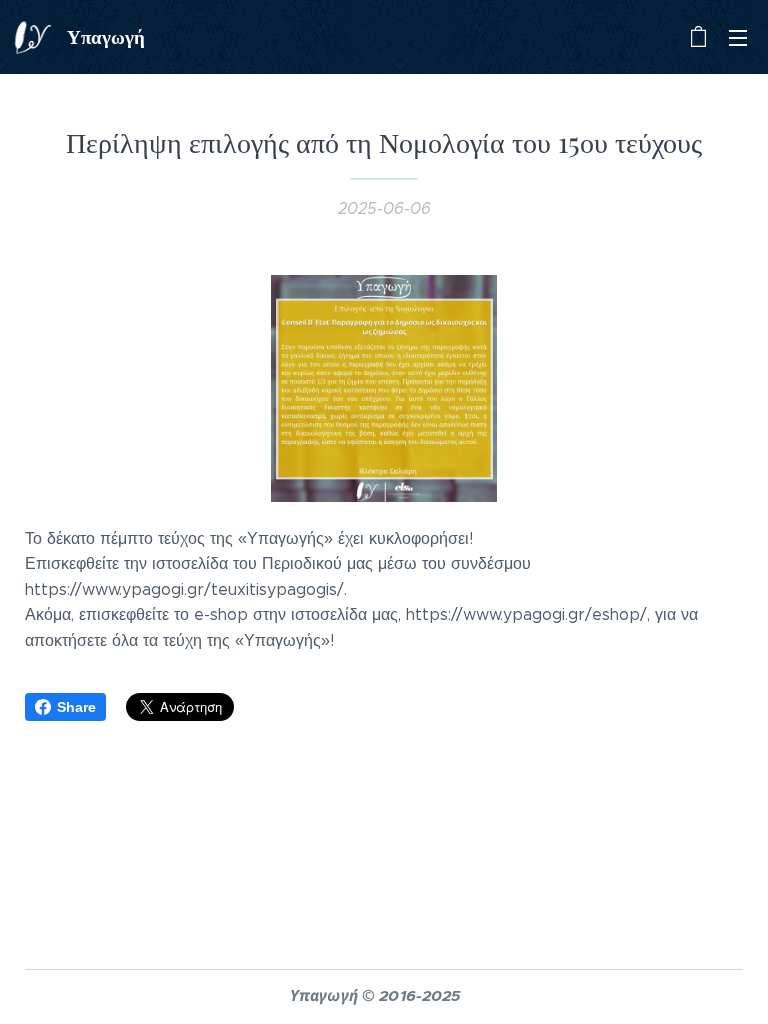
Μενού (738, 37)
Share (76, 707)
